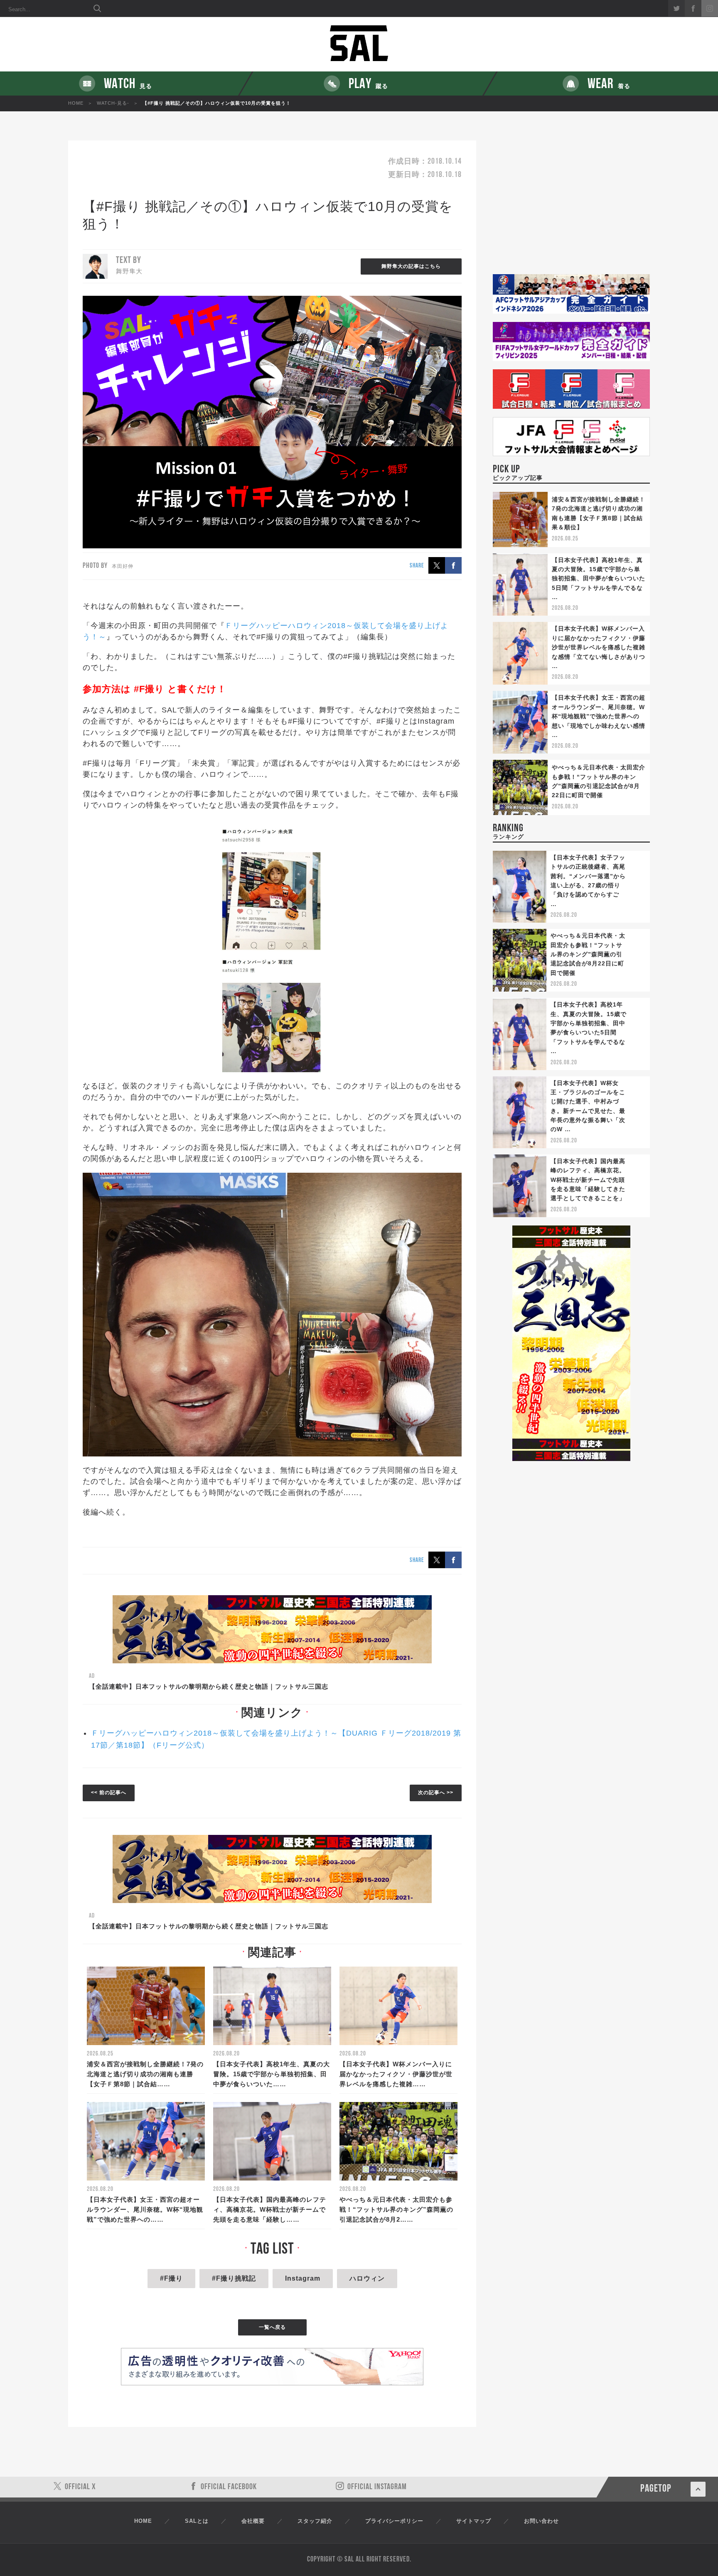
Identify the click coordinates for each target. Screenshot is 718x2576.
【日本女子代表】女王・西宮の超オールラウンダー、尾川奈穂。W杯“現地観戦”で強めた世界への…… (145, 2209)
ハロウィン (367, 2278)
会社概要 (253, 2521)
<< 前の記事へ (109, 1793)
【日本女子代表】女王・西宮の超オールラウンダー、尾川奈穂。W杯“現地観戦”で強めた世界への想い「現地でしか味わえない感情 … (599, 716)
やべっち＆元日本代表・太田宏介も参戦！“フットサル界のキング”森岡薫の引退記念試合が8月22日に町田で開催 (588, 954)
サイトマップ (474, 2521)
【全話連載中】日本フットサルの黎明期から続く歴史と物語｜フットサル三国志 (209, 1686)
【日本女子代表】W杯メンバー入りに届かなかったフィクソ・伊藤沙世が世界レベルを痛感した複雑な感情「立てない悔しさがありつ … (599, 647)
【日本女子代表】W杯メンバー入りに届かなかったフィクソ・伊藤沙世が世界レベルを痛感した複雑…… (396, 2074)
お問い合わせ (541, 2521)
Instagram (303, 2278)
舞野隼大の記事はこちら (411, 266)
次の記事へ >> (436, 1793)
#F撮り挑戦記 (234, 2278)
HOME (76, 103)
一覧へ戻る (272, 2327)
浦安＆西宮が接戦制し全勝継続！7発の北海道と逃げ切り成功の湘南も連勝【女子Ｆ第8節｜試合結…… (145, 2074)
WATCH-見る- (113, 103)
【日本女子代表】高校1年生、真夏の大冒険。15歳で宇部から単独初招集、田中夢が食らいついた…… (272, 2074)
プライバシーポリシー (394, 2521)
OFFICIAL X (80, 2487)
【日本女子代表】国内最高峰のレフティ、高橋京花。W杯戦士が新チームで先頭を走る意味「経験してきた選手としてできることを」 (588, 1180)
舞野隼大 (129, 271)
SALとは (197, 2521)
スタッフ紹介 (315, 2521)
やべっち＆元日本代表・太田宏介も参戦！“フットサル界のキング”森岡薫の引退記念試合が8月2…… (396, 2209)
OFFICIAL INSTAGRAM (377, 2487)
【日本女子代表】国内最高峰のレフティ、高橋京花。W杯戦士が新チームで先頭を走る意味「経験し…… (270, 2209)
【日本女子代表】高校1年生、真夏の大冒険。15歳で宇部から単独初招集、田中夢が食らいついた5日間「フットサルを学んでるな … (599, 579)
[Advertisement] (571, 207)
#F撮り (171, 2278)
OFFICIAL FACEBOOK (229, 2487)
